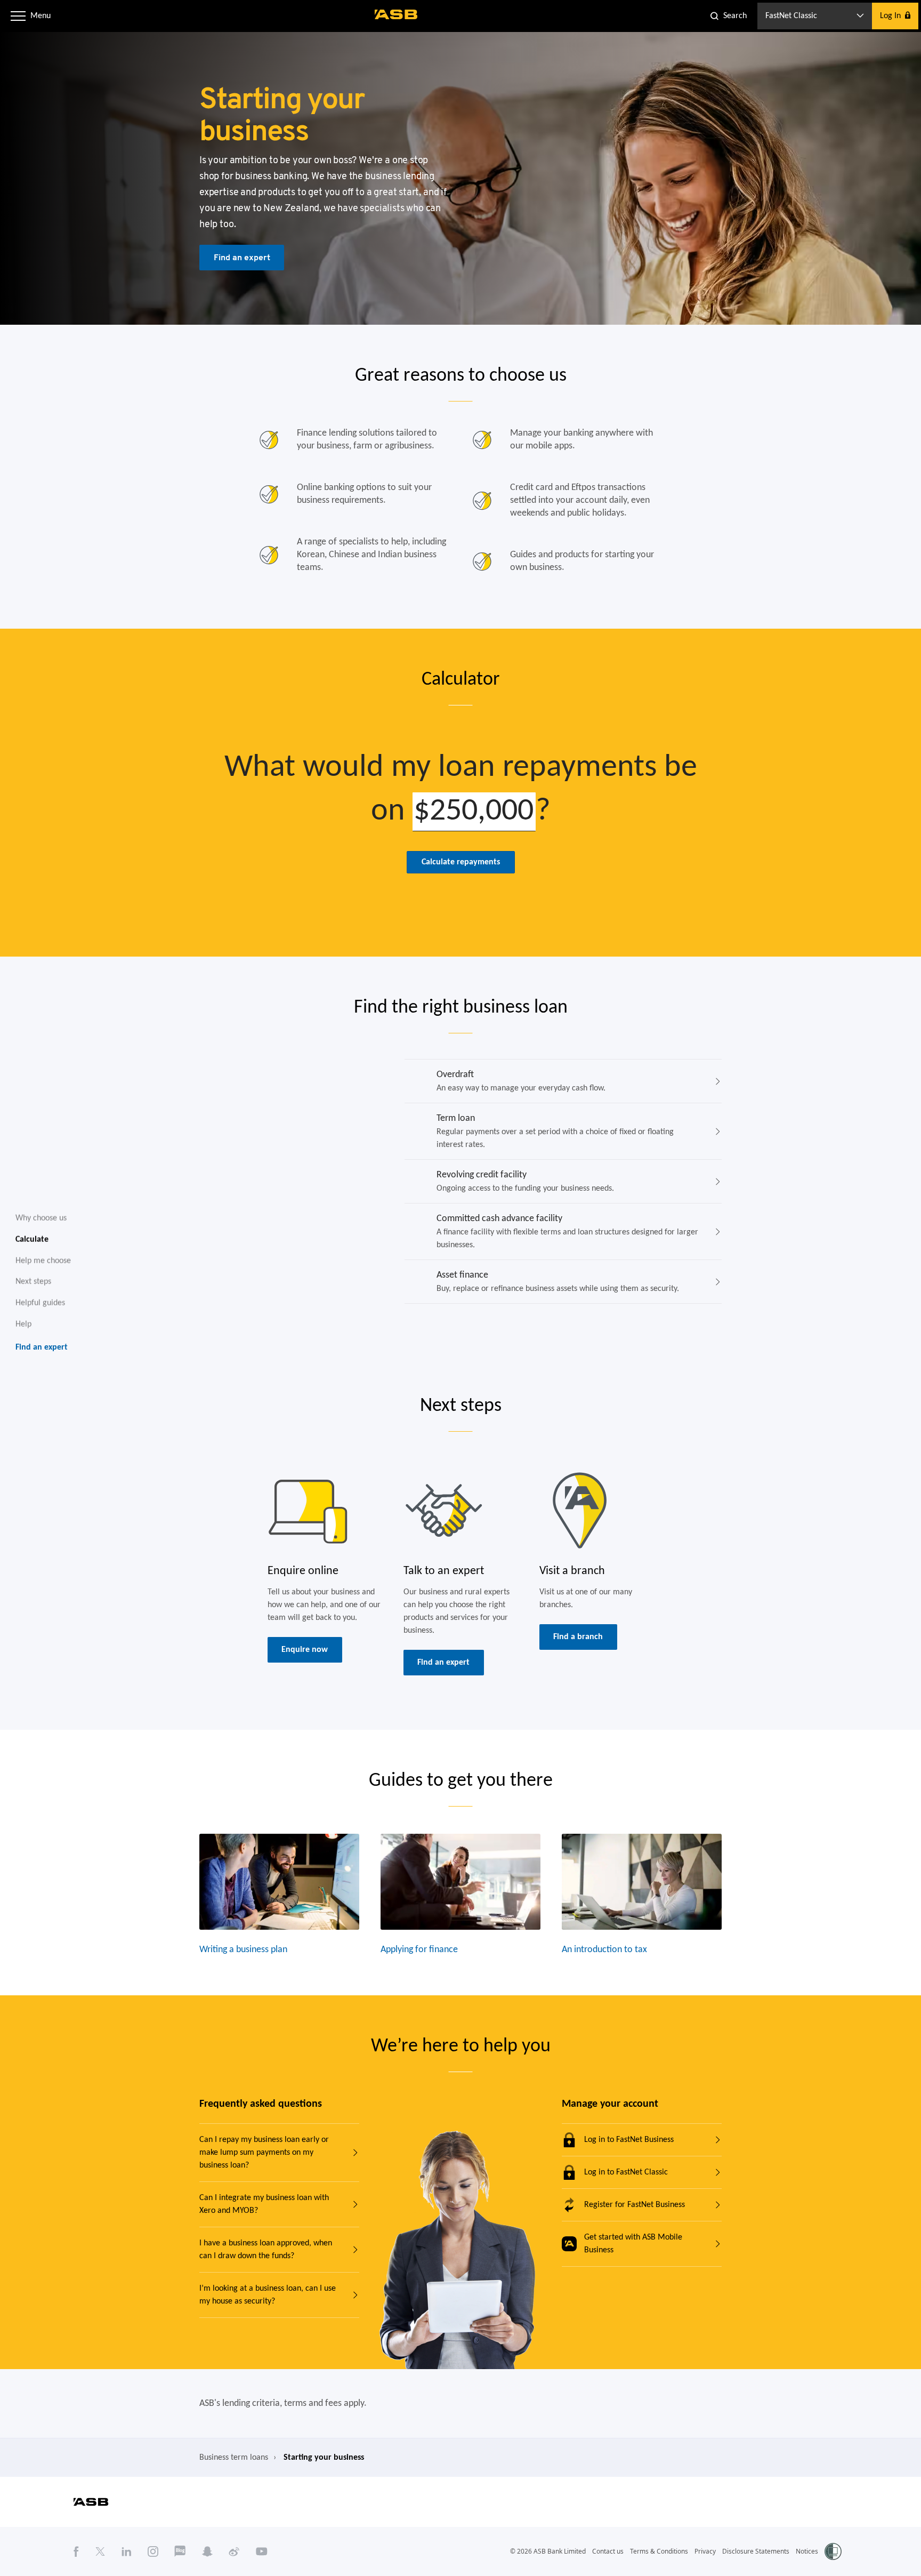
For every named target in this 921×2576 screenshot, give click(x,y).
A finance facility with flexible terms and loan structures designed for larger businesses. (567, 1231)
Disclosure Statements (756, 2551)
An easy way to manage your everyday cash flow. (521, 1081)
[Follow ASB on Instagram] (153, 2551)
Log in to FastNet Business (629, 2140)
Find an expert (242, 257)
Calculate (32, 1239)
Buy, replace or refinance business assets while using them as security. (558, 1282)
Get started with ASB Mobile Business (633, 2244)
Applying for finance (419, 1950)
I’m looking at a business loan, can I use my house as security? (268, 2295)
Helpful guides (40, 1303)
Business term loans (234, 2458)
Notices (807, 2551)
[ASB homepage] (396, 14)
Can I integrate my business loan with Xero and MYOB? (264, 2204)
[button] (18, 16)
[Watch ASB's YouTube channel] (262, 2551)
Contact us (608, 2551)
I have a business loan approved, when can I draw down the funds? (266, 2250)
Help (23, 1324)
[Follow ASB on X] (100, 2551)
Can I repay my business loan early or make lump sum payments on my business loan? (264, 2153)
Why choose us (41, 1218)
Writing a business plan (243, 1950)
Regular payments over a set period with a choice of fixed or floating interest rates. (555, 1131)
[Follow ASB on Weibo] (234, 2551)
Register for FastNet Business (635, 2205)
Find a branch (578, 1637)
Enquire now (305, 1650)
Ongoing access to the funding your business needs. (525, 1181)
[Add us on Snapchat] (207, 2551)
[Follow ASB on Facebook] (76, 2551)
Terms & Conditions (659, 2551)
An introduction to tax (604, 1950)
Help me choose (43, 1261)
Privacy (705, 2551)
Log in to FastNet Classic (626, 2172)
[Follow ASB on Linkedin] (127, 2551)
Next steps (33, 1282)
